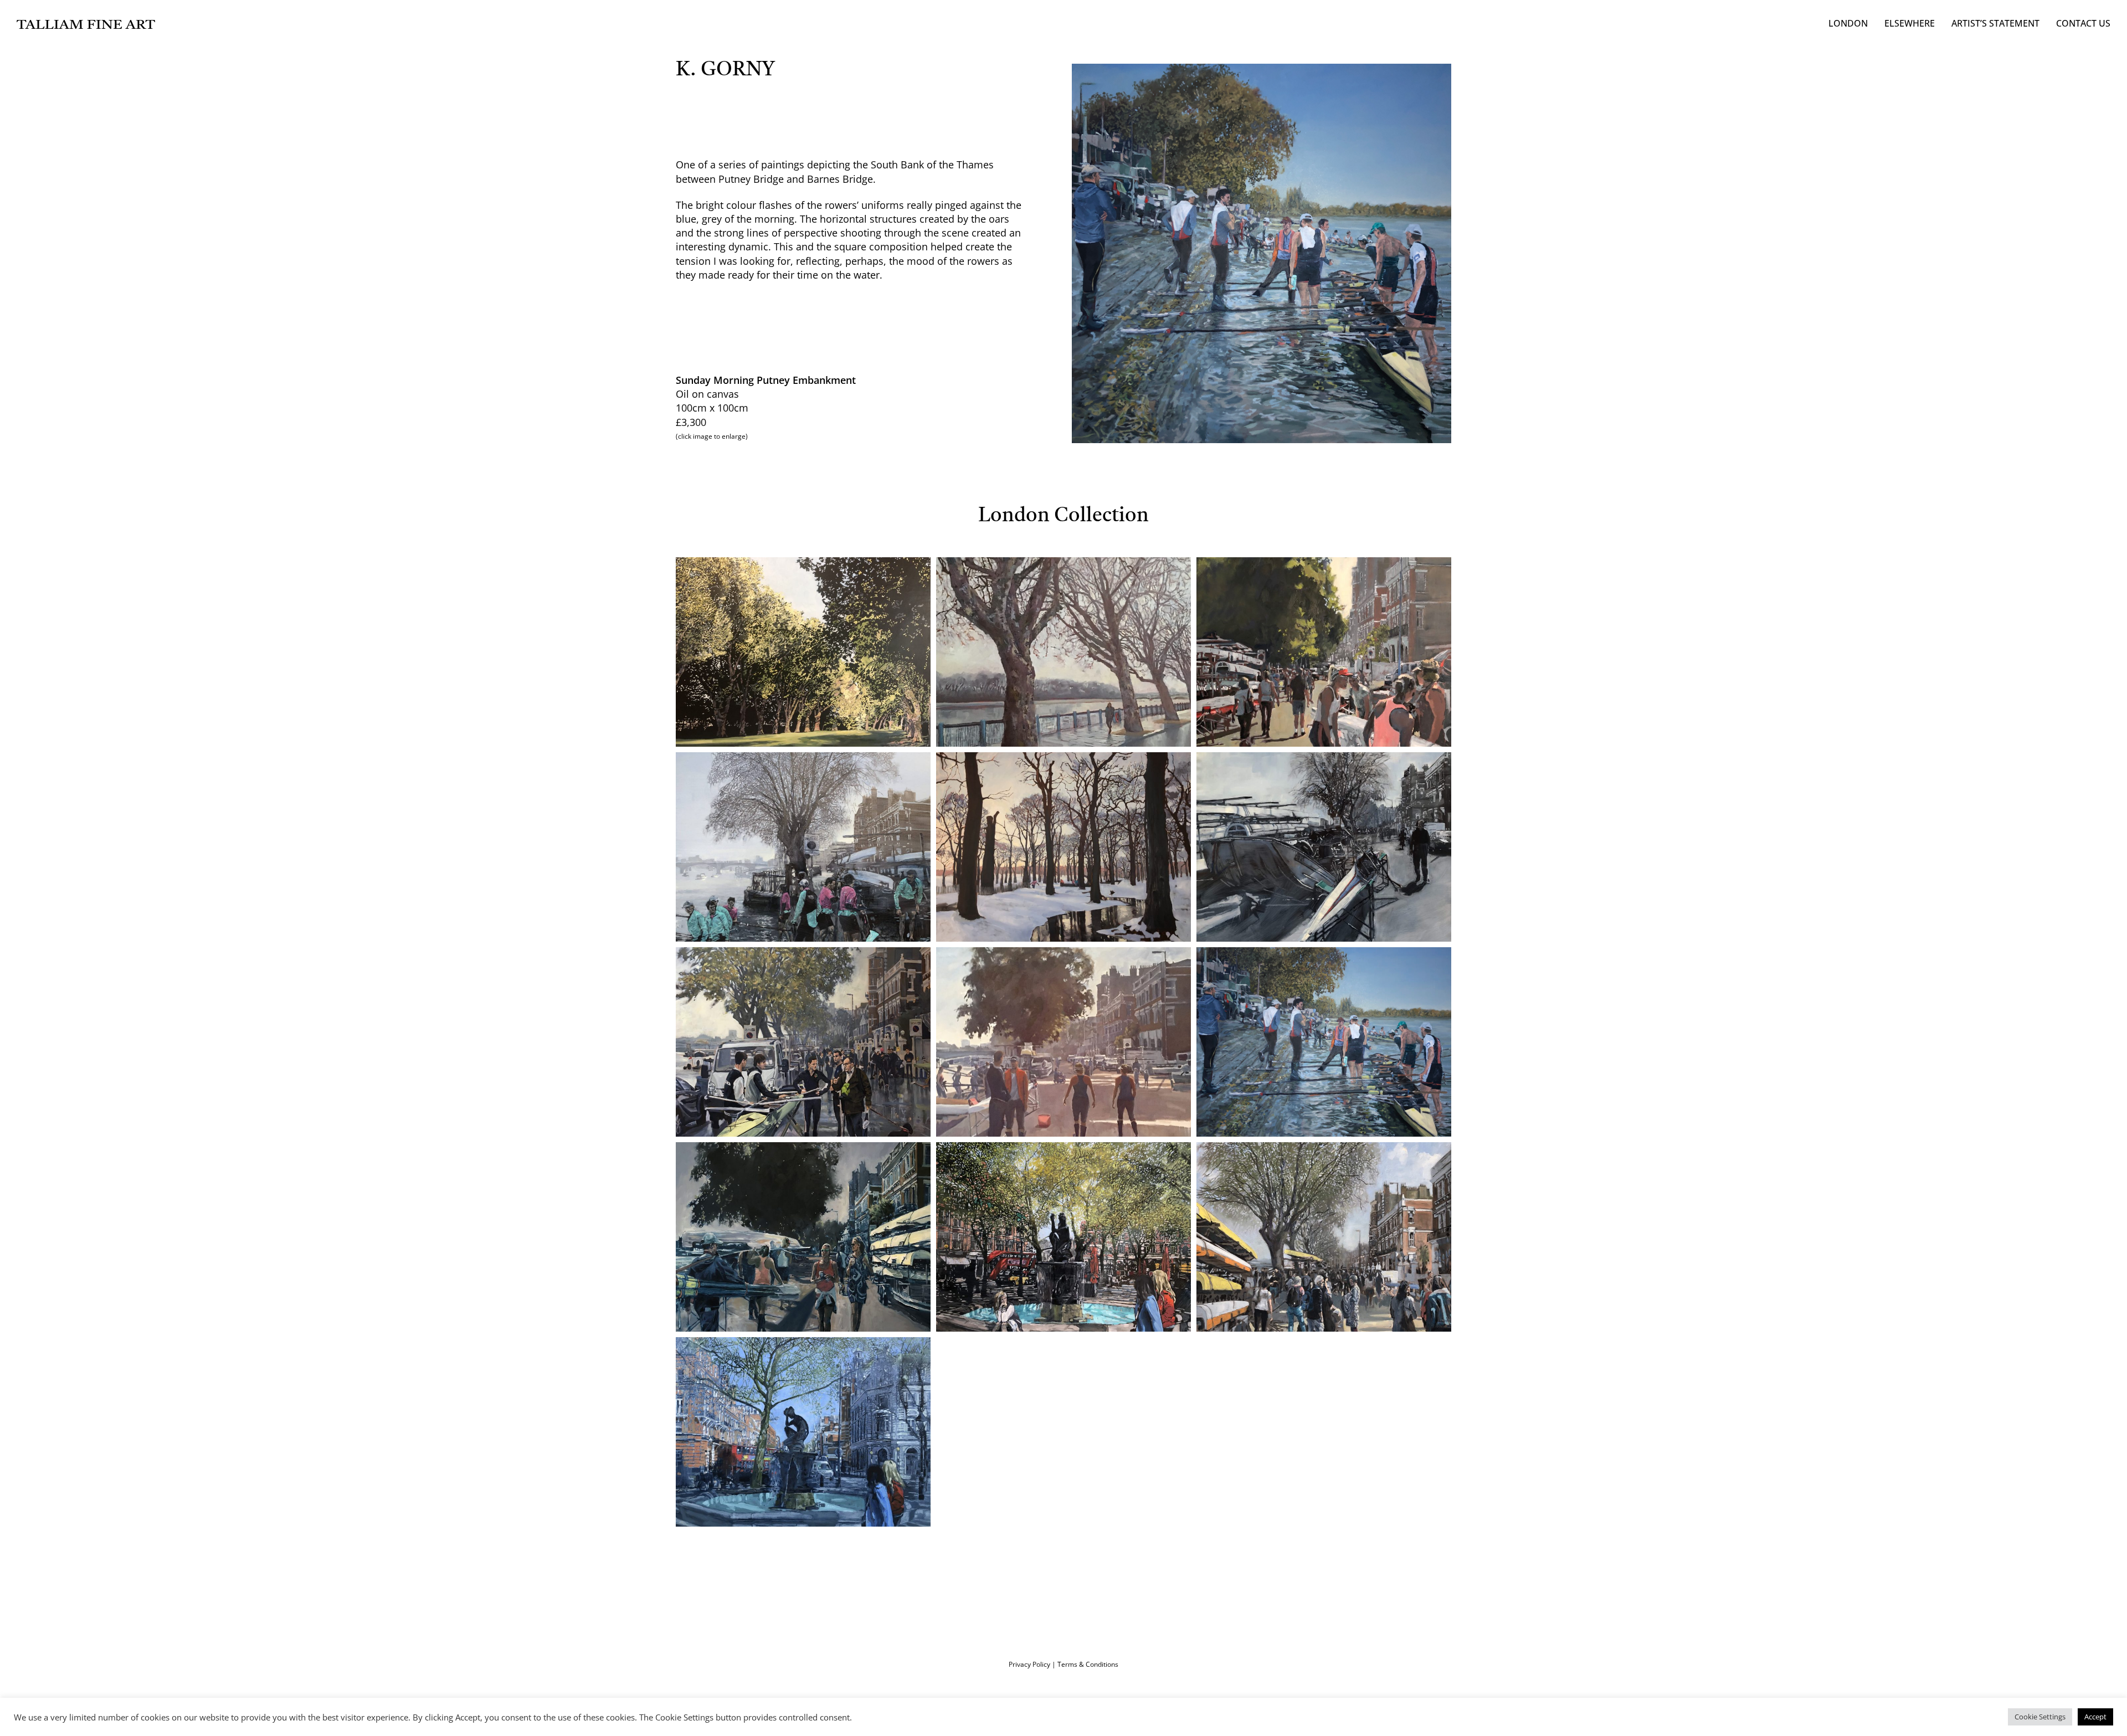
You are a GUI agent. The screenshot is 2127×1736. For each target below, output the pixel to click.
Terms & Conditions (1088, 1664)
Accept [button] (2095, 1717)
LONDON (1848, 23)
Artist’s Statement (1995, 23)
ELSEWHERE (1910, 23)
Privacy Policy (1029, 1664)
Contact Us (2083, 23)
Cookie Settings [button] (2040, 1717)
